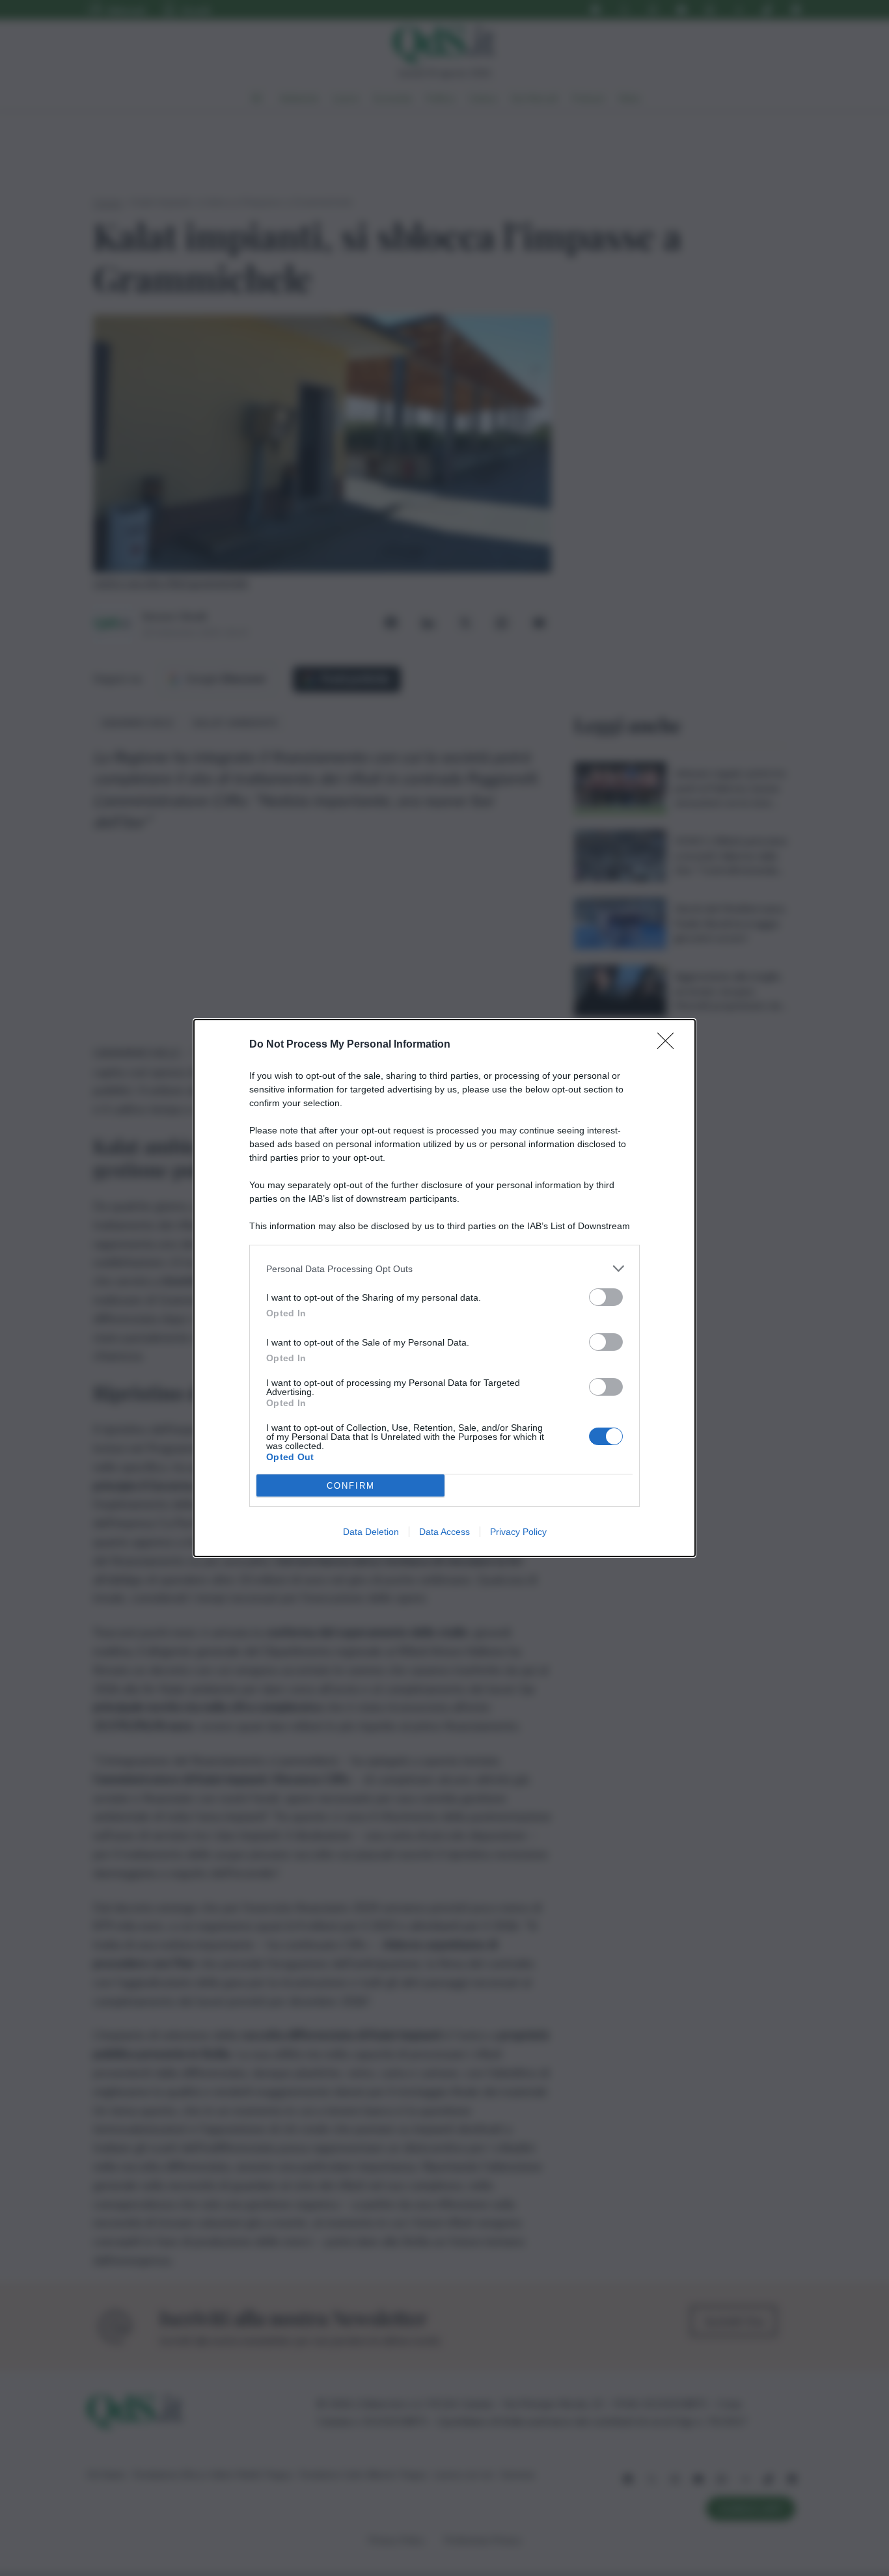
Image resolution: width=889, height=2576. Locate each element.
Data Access (444, 1532)
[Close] (670, 1045)
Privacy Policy (518, 1532)
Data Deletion (371, 1532)
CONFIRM (351, 1486)
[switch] (606, 1297)
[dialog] (444, 1288)
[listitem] (444, 1268)
